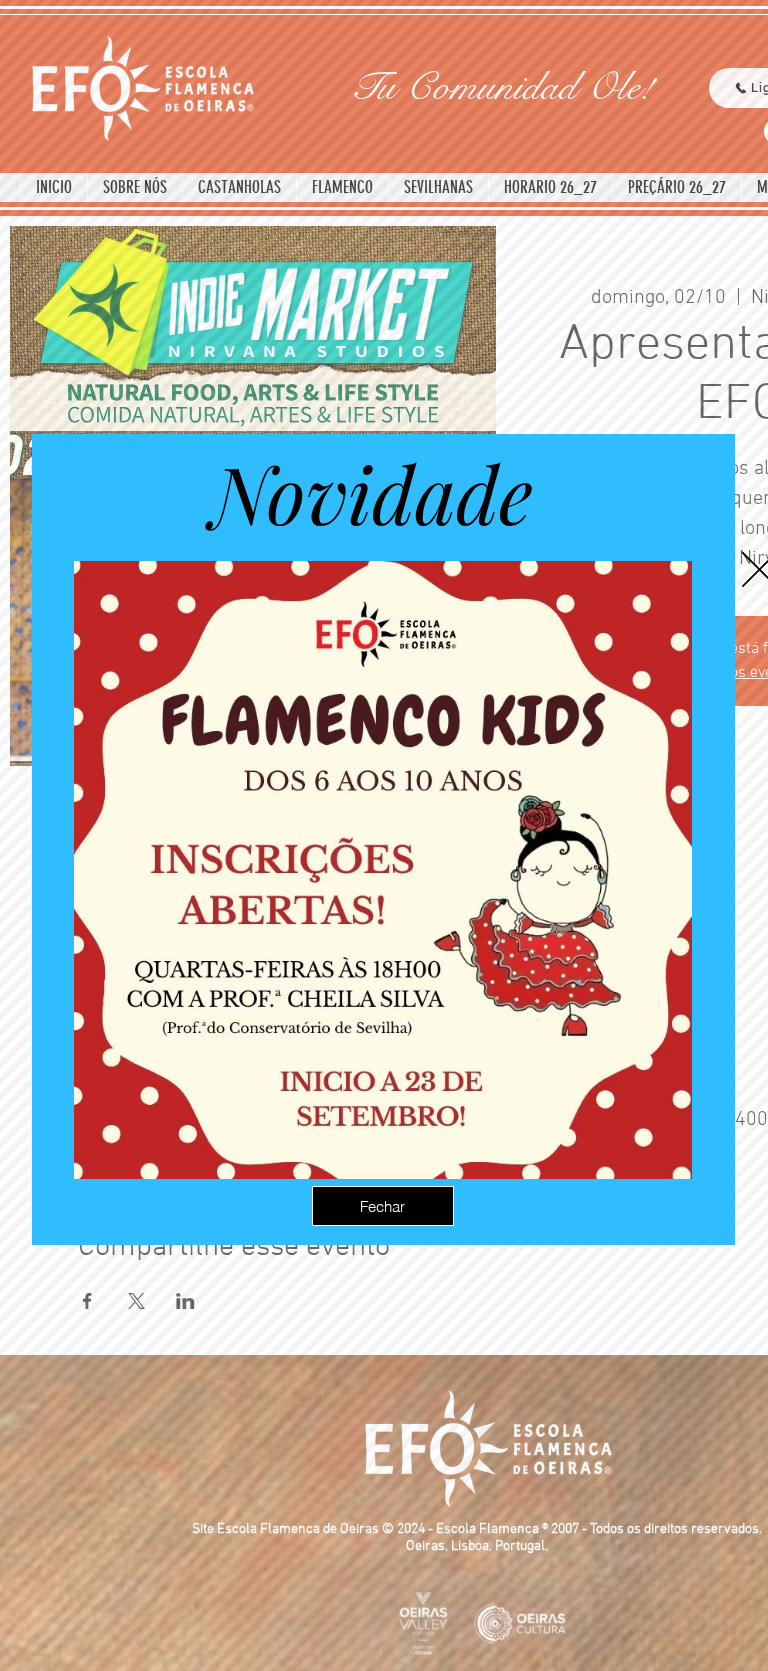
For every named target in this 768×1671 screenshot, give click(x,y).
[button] (383, 1206)
